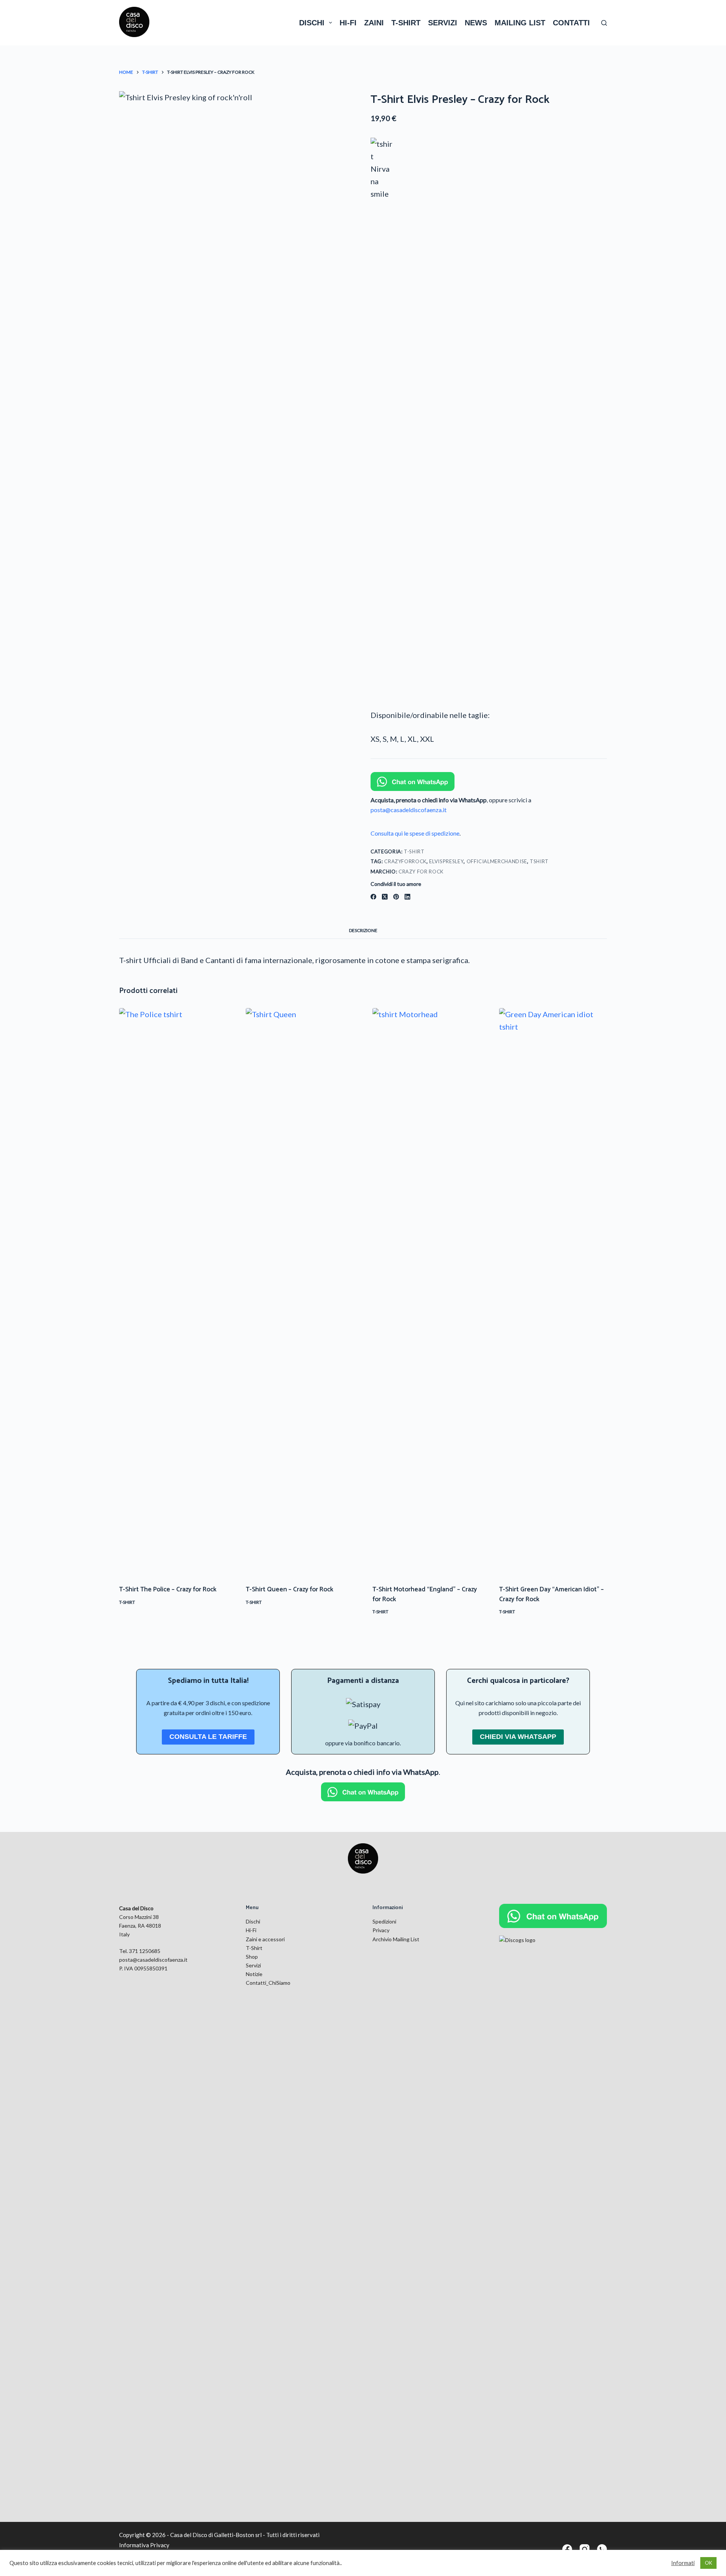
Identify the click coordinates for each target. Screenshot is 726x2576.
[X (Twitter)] (385, 897)
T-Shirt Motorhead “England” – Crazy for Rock (425, 1594)
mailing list (520, 23)
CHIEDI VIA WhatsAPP (518, 1737)
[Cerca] (604, 23)
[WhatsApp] (602, 2549)
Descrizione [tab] (363, 930)
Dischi (253, 1921)
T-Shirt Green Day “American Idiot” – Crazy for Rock (551, 1594)
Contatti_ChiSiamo (268, 1983)
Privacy (381, 1930)
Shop (252, 1957)
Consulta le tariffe (208, 1737)
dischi (312, 23)
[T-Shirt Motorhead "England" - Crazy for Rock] (426, 1292)
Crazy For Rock (421, 872)
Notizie (254, 1974)
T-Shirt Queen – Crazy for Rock (289, 1589)
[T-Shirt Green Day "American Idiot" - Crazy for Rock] (553, 1292)
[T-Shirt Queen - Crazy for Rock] (300, 1292)
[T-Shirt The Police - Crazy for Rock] (173, 1292)
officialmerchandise (497, 861)
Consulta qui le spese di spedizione (415, 833)
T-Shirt (414, 851)
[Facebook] (373, 897)
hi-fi (348, 23)
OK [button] (708, 2563)
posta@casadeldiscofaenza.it (409, 810)
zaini (374, 23)
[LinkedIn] (407, 897)
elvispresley (446, 861)
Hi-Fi (251, 1930)
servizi (443, 23)
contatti (571, 23)
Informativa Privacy (144, 2545)
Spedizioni (384, 1921)
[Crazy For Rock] (382, 421)
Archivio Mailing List (396, 1939)
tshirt (539, 861)
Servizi (253, 1965)
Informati (683, 2563)
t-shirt (406, 23)
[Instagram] (585, 2549)
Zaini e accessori (265, 1939)
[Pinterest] (396, 897)
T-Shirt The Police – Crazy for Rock (168, 1589)
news (476, 23)
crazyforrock (405, 861)
